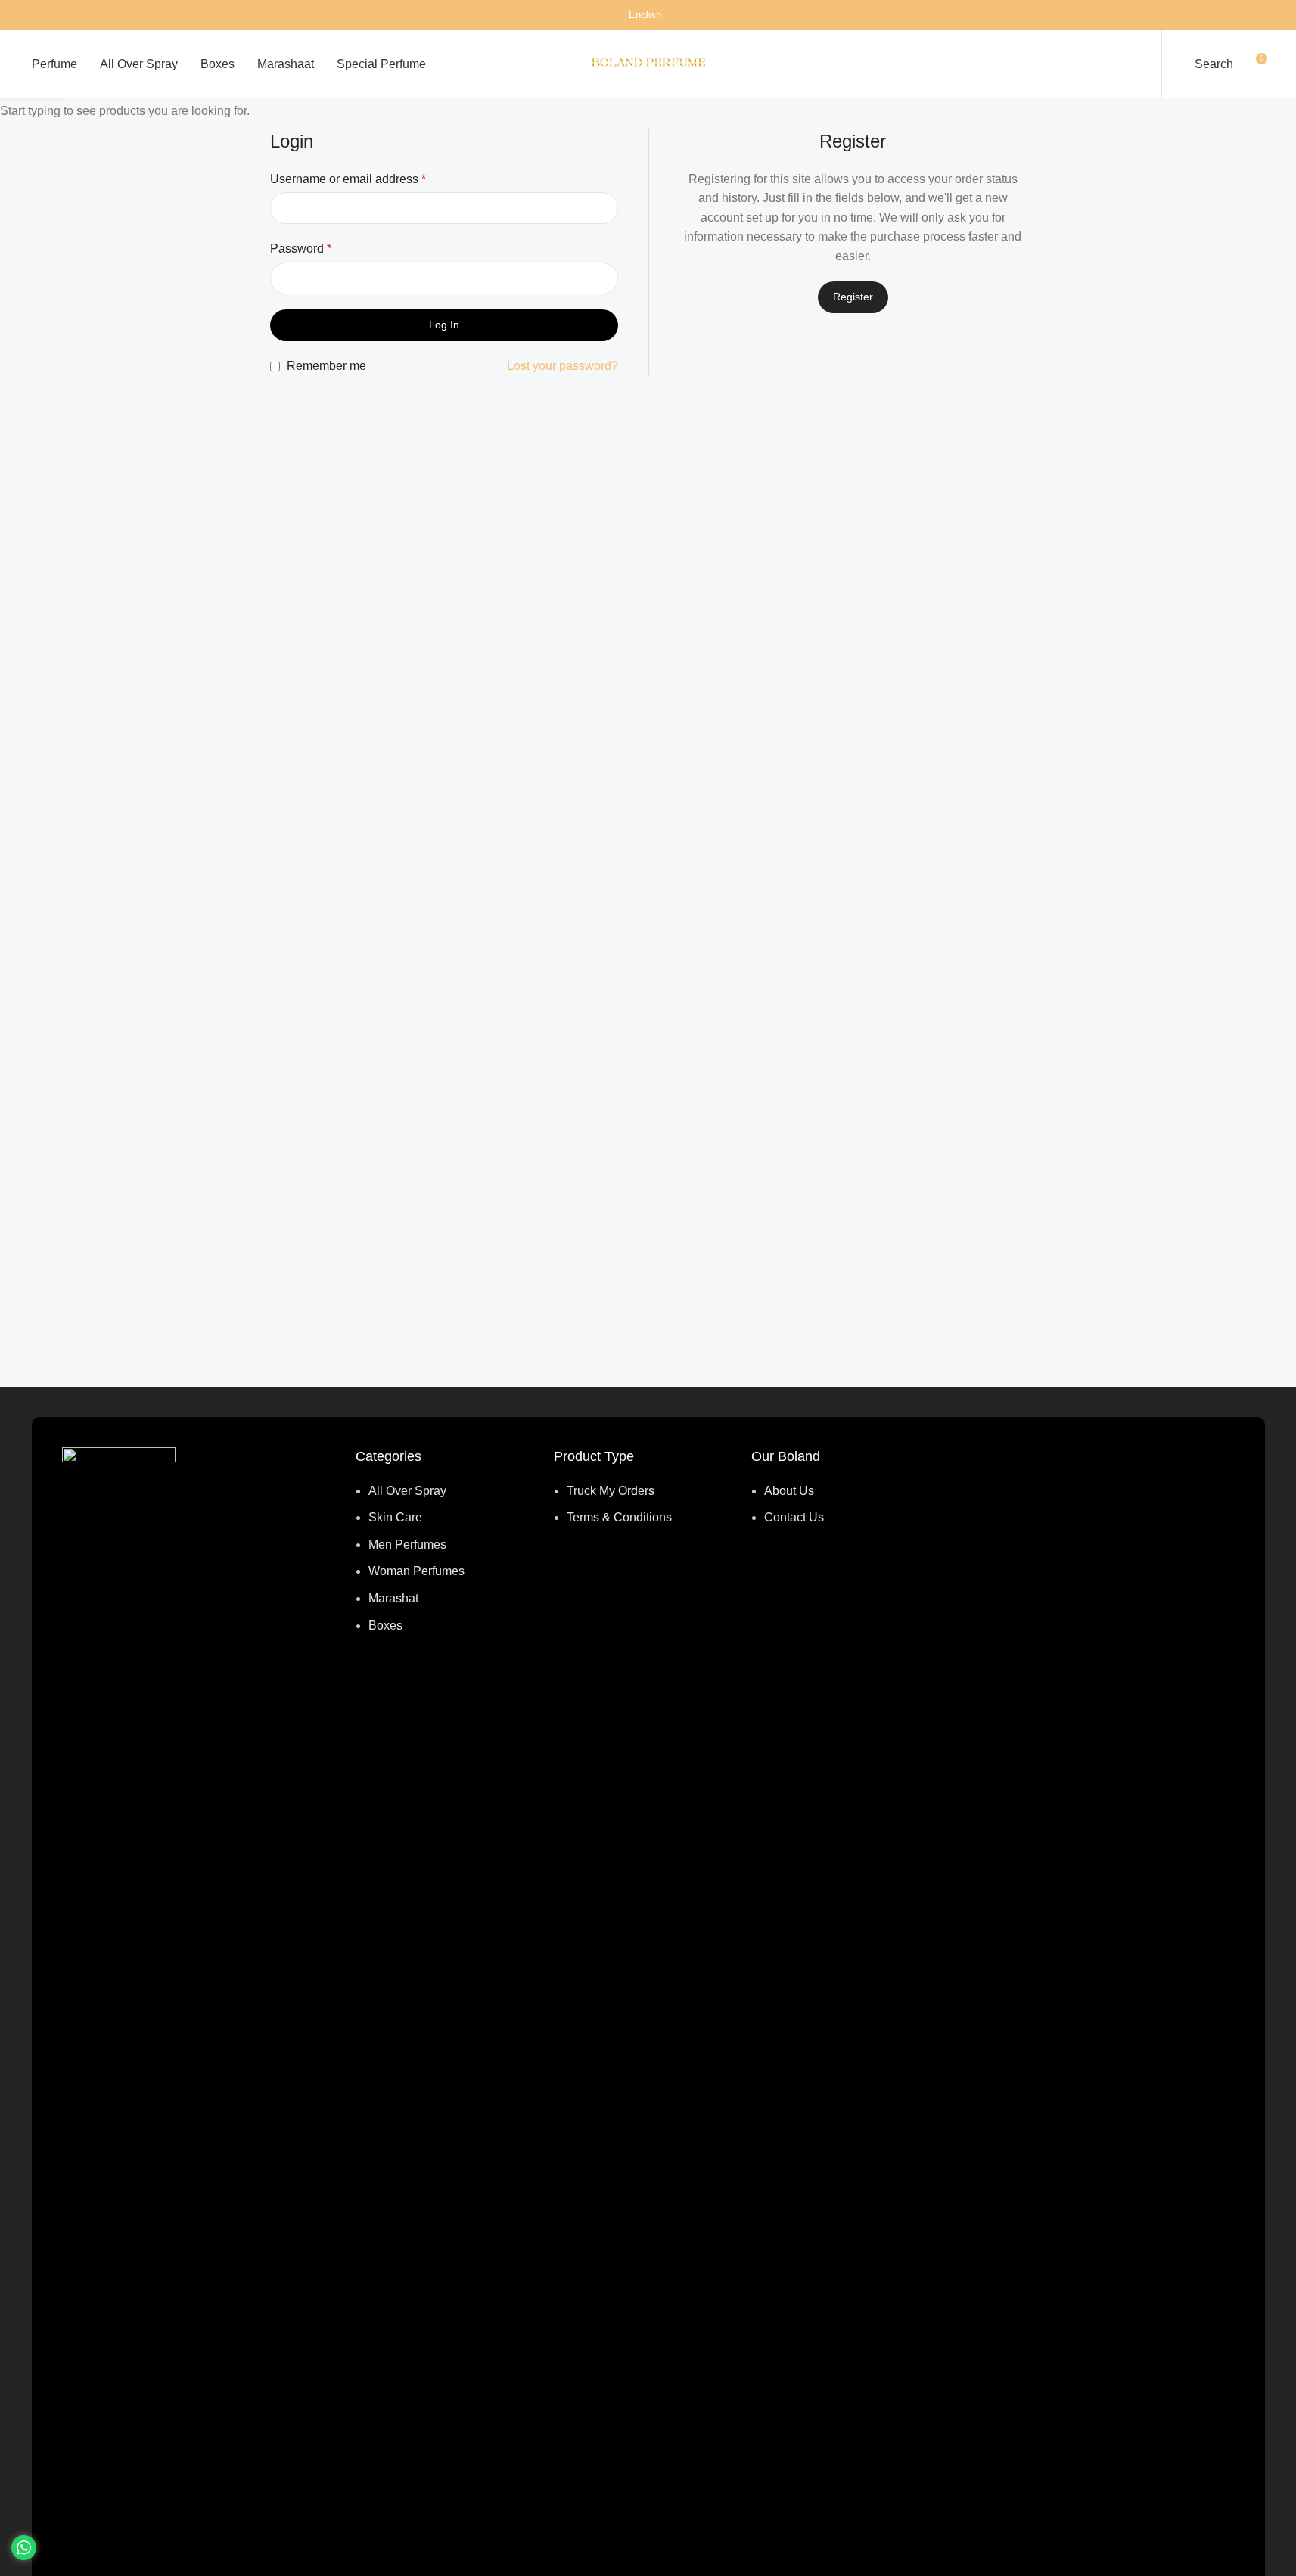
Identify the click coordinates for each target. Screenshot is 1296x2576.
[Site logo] (648, 63)
